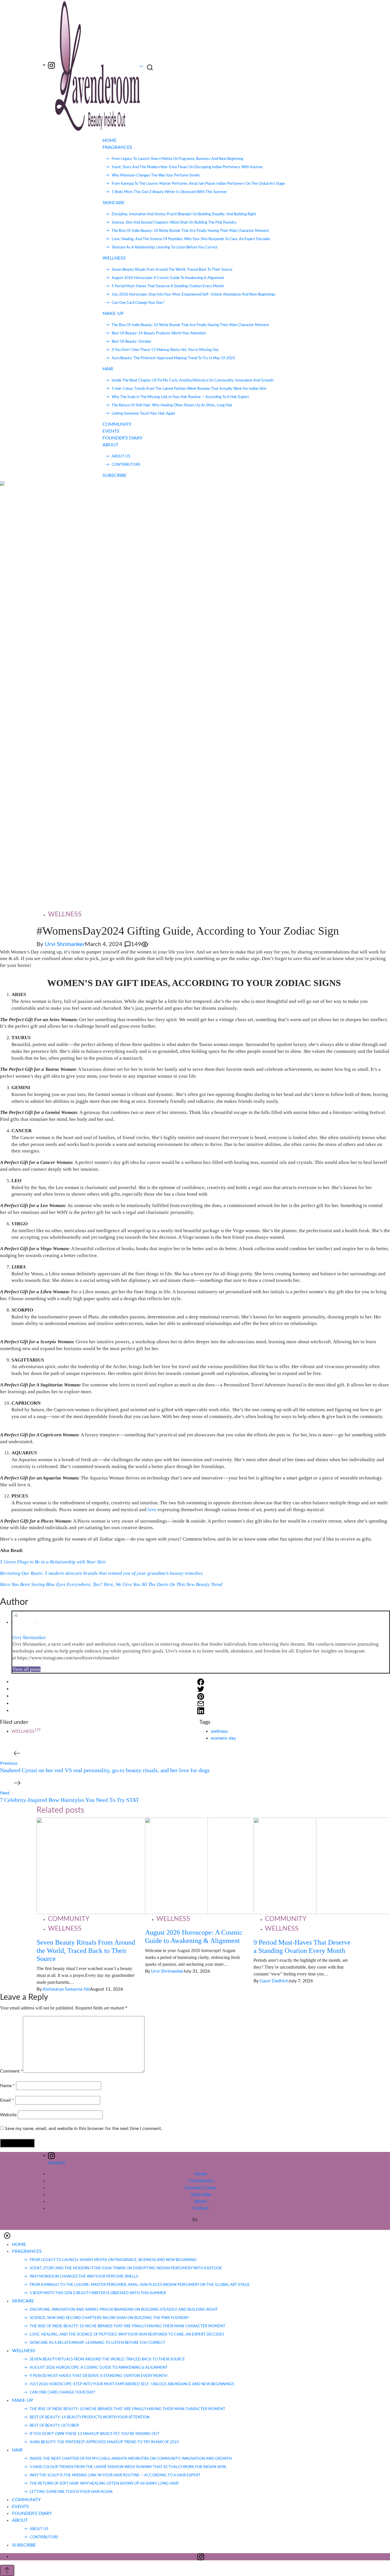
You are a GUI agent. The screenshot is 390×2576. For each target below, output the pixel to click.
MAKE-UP (113, 314)
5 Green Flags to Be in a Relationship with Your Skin (53, 1562)
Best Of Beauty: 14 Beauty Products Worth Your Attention (159, 333)
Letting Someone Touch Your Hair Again (143, 414)
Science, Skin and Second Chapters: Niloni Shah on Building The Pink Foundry (174, 223)
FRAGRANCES (117, 147)
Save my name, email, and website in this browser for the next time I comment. (84, 2129)
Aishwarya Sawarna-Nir (66, 1989)
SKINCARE (113, 203)
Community (69, 1919)
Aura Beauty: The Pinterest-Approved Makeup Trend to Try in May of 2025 (173, 358)
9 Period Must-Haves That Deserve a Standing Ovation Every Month (168, 286)
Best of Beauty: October (132, 342)
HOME (109, 140)
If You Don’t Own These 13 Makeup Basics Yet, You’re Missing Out (165, 350)
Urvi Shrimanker (65, 944)
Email (7, 2100)
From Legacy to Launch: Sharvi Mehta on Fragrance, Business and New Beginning (177, 159)
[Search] (150, 68)
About (201, 2201)
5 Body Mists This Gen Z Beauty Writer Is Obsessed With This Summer (169, 192)
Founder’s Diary (201, 2188)
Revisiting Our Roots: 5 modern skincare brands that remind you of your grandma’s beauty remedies (101, 1573)
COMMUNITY (117, 424)
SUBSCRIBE (114, 475)
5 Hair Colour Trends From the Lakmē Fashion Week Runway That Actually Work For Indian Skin (189, 389)
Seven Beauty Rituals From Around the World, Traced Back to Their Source (172, 270)
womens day (223, 1738)
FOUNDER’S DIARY (122, 438)
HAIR (108, 369)
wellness (219, 1731)
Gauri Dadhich (274, 1981)
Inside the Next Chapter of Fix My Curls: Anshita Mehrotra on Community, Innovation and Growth (192, 381)
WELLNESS (114, 258)
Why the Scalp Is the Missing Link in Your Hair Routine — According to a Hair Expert (180, 397)
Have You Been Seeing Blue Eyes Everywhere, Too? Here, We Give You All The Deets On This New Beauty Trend (112, 1584)
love (153, 1510)
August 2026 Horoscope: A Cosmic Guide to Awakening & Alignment (168, 278)
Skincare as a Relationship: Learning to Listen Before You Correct (165, 247)
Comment (11, 2071)
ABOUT (110, 445)
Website (8, 2115)
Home (201, 2174)
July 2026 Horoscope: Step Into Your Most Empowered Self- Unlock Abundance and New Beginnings (194, 295)
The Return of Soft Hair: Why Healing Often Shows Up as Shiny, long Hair (172, 405)
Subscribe (201, 2194)
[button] (7, 2235)
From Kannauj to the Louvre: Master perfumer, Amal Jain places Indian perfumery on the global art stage (198, 184)
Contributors (201, 2181)
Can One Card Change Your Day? (138, 303)
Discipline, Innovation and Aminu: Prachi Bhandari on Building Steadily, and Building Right (184, 214)
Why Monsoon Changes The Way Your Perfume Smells (156, 175)
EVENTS (111, 431)
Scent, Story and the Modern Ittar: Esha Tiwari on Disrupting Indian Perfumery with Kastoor (187, 167)
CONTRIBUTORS (126, 465)
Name (7, 2086)
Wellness (65, 914)
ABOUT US (121, 456)
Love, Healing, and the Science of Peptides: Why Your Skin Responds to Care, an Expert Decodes (191, 239)
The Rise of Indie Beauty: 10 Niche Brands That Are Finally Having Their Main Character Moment (190, 231)
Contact (201, 2208)
